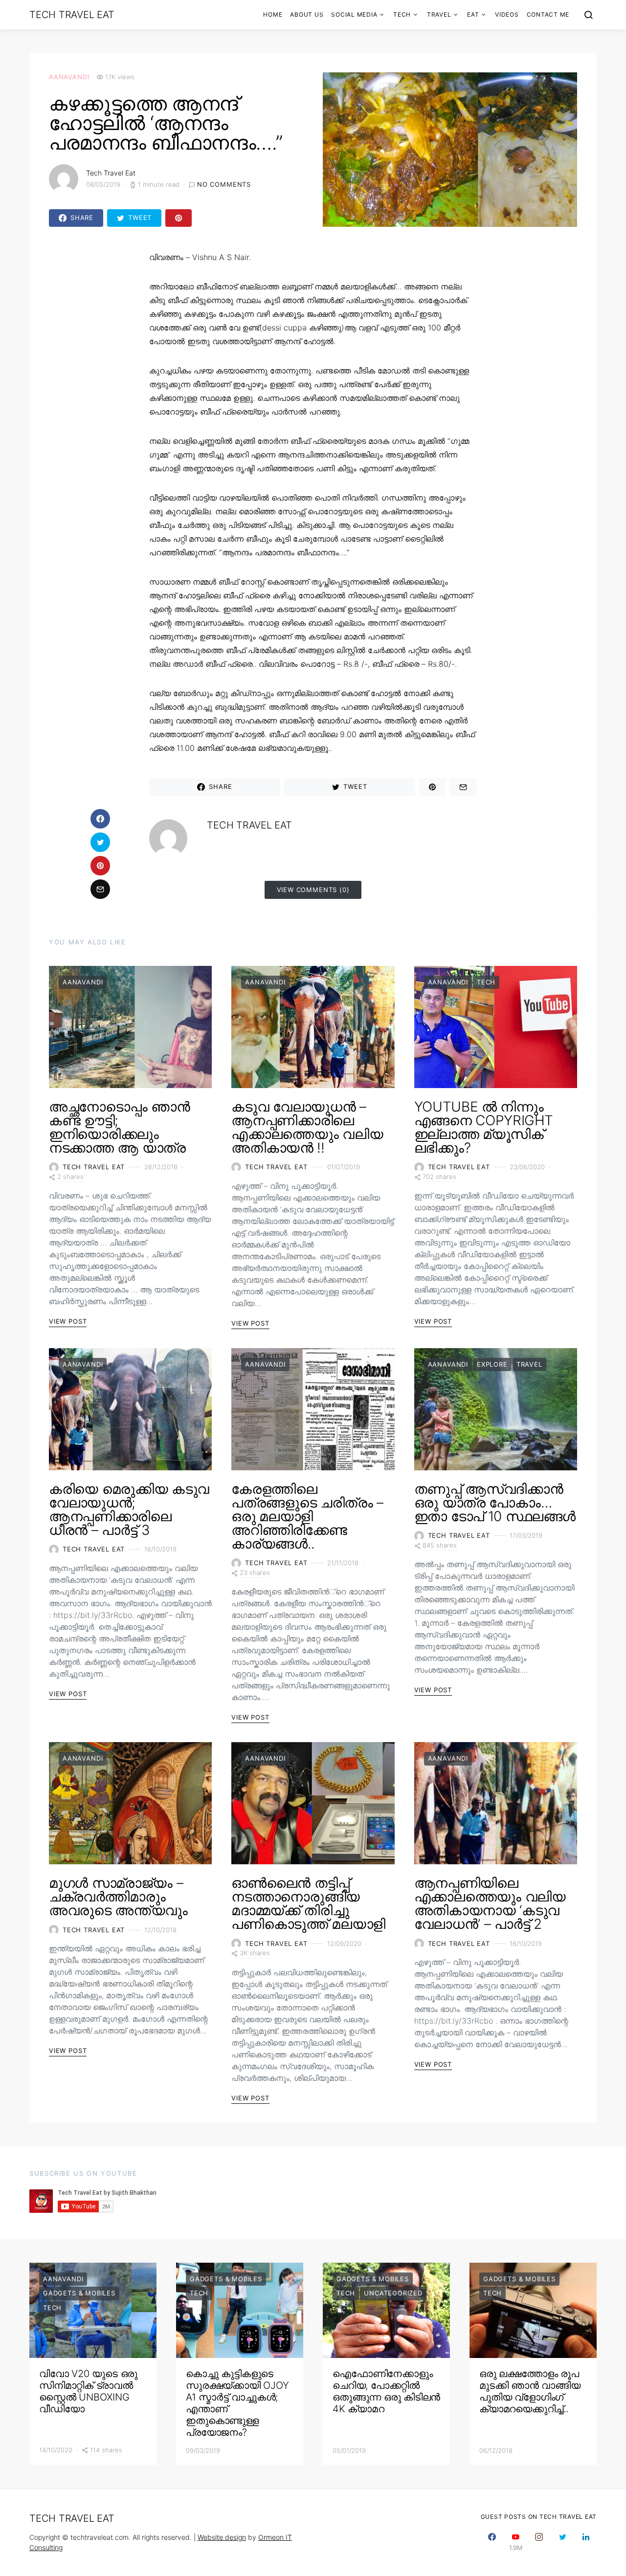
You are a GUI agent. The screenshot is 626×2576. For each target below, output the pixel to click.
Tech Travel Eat (72, 15)
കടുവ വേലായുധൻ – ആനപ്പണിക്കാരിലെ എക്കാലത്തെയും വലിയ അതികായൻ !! (307, 1127)
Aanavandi (69, 77)
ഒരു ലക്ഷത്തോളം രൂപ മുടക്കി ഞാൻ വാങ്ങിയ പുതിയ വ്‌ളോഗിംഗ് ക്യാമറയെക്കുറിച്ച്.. (530, 2391)
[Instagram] (539, 2542)
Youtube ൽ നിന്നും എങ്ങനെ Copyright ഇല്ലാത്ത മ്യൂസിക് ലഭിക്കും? (484, 1127)
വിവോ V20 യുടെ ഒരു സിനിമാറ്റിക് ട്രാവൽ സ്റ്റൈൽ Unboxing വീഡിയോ (88, 2391)
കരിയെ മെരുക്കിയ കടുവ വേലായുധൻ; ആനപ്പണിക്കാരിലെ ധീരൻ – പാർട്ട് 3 (129, 1509)
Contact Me (548, 14)
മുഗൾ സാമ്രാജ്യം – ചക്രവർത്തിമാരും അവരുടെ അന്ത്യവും (118, 1897)
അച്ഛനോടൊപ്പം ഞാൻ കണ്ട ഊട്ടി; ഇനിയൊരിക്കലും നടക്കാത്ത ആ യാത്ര (119, 1127)
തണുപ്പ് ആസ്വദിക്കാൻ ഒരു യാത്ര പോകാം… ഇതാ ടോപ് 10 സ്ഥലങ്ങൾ (495, 1503)
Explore (492, 1364)
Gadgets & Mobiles (79, 2293)
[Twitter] (562, 2542)
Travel (439, 14)
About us (307, 14)
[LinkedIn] (586, 2542)
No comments (224, 184)
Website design (222, 2537)
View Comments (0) (313, 890)
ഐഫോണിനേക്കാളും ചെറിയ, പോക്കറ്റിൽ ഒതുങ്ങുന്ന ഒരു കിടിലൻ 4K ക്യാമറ (386, 2391)
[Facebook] (492, 2542)
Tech (402, 14)
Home (273, 14)
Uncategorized (393, 2293)
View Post (68, 1321)
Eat (473, 14)
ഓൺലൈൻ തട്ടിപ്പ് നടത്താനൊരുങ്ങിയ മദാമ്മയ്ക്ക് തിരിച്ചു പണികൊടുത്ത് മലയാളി (308, 1903)
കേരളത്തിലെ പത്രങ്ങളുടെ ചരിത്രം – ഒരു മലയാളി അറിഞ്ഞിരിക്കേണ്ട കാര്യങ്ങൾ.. (307, 1516)
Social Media (354, 14)
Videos (507, 14)
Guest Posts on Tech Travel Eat (539, 2517)
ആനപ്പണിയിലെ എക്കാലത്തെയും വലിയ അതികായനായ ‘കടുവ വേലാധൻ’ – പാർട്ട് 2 (490, 1903)
